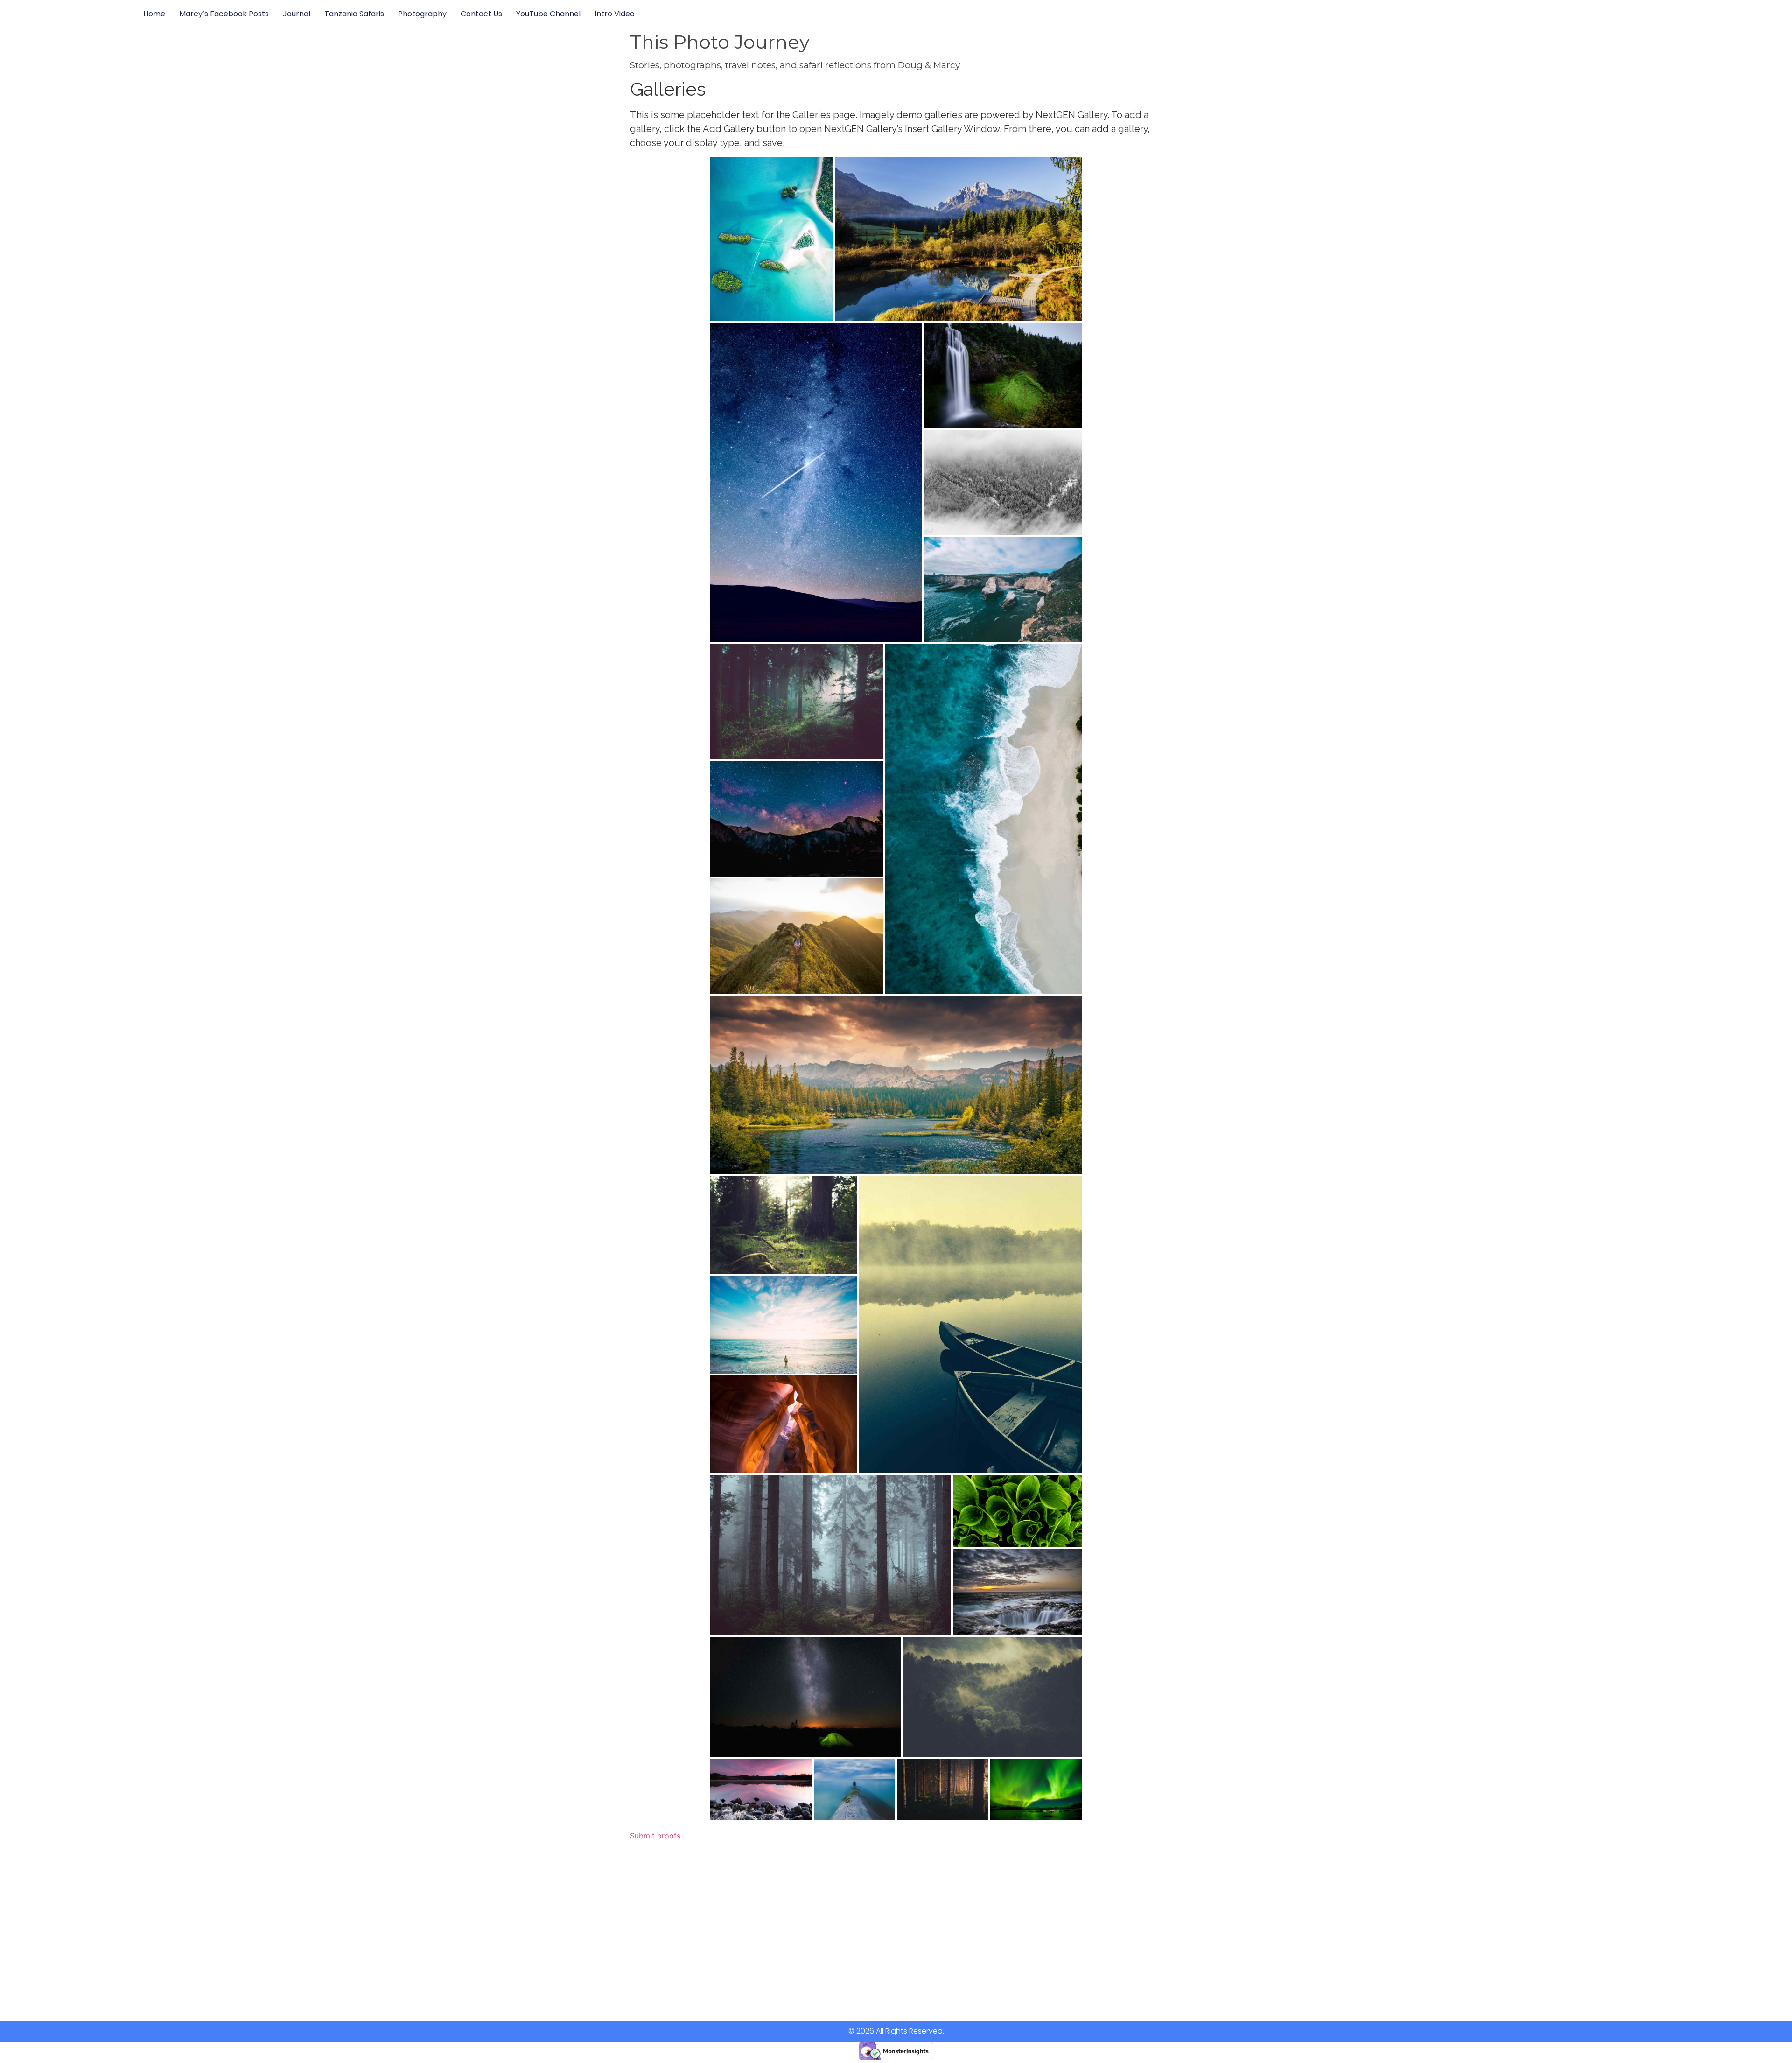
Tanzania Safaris (354, 14)
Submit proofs (655, 1836)
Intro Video (615, 14)
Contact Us (481, 14)
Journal (297, 14)
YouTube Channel (548, 14)
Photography (422, 14)
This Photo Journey (720, 42)
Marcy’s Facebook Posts (224, 14)
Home (154, 14)
